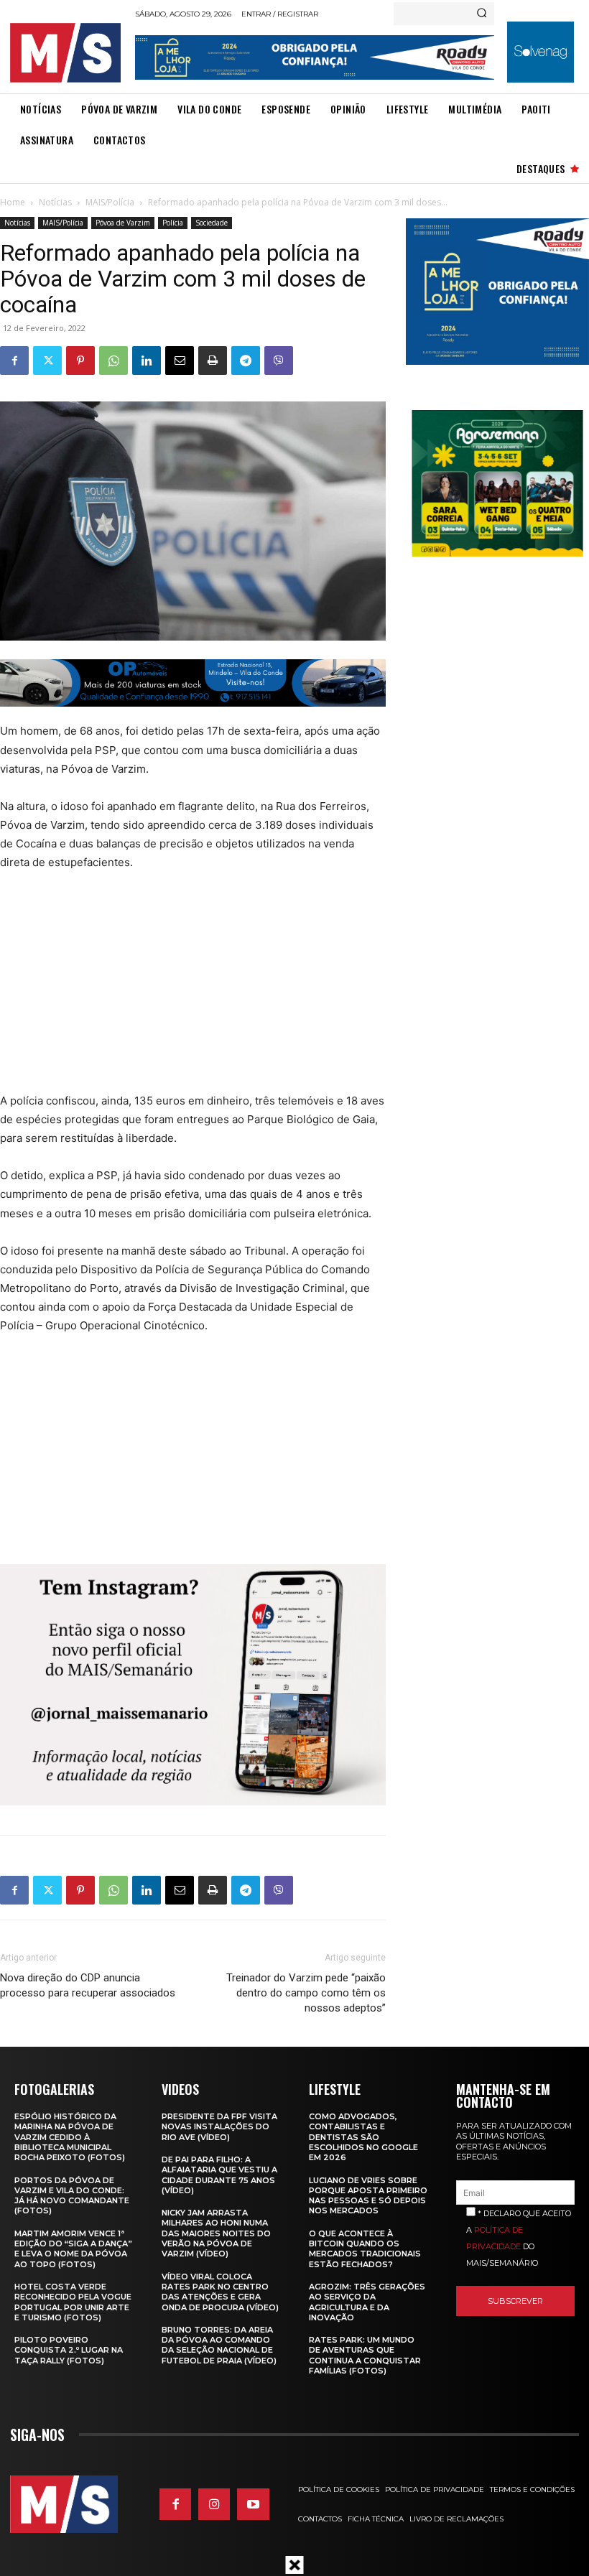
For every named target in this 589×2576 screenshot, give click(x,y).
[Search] (482, 14)
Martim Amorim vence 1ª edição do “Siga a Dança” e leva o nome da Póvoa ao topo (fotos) (73, 2249)
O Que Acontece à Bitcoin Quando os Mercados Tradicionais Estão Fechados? (365, 2249)
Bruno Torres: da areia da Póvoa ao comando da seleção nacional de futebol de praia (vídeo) (219, 2345)
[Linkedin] (147, 361)
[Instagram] (214, 2504)
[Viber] (279, 361)
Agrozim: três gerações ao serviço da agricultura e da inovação (367, 2302)
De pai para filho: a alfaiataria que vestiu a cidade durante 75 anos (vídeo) (219, 2175)
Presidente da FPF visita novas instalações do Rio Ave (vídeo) (219, 2127)
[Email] (180, 361)
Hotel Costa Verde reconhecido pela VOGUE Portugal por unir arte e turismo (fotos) (73, 2302)
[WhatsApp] (113, 361)
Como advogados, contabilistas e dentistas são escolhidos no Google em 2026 (363, 2137)
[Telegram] (246, 361)
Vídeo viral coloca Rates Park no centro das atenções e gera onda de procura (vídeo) (220, 2292)
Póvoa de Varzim (123, 223)
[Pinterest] (80, 361)
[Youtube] (253, 2504)
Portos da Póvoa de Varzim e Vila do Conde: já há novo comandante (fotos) (72, 2196)
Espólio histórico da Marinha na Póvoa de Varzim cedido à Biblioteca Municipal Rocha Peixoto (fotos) (70, 2137)
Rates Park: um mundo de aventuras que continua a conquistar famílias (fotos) (365, 2355)
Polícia (173, 223)
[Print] (213, 361)
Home (13, 202)
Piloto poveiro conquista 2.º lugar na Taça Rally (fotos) (69, 2350)
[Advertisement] (174, 991)
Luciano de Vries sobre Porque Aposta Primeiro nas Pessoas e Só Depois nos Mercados (368, 2196)
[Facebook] (14, 361)
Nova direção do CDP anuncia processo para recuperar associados (88, 1985)
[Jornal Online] (68, 53)
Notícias (55, 202)
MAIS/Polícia (110, 202)
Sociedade (212, 223)
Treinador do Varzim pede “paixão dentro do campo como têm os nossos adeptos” (306, 1993)
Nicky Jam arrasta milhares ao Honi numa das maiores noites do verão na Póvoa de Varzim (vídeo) (216, 2233)
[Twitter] (47, 361)
